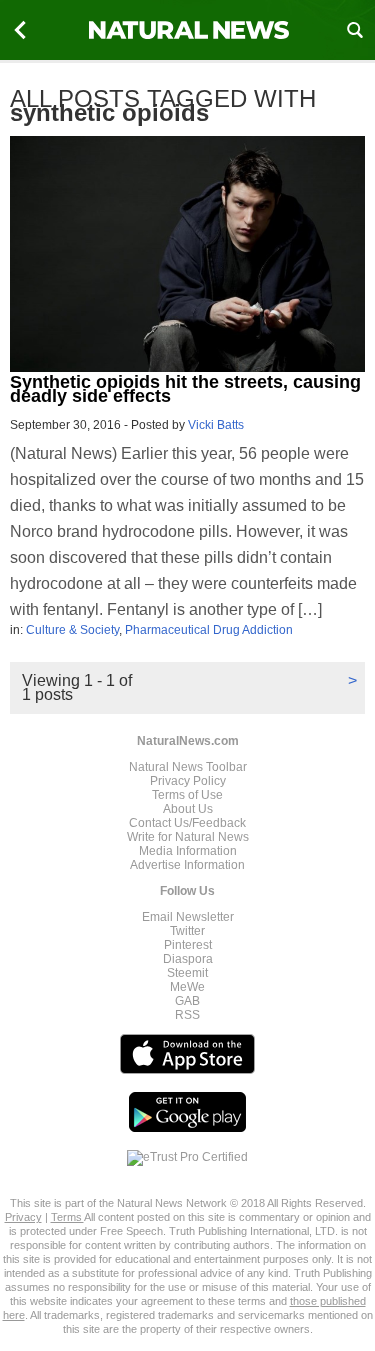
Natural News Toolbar (188, 767)
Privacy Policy (188, 781)
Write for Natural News (188, 837)
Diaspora (188, 959)
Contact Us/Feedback (187, 823)
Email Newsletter (188, 917)
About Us (188, 809)
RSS (187, 1015)
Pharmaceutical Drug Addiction (209, 630)
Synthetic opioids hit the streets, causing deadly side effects (185, 389)
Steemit (187, 973)
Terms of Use (187, 795)
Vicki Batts (216, 425)
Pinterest (188, 945)
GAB (187, 1001)
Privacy (23, 1217)
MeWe (187, 987)
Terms (67, 1217)
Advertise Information (187, 865)
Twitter (187, 931)
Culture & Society (72, 630)
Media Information (188, 851)
